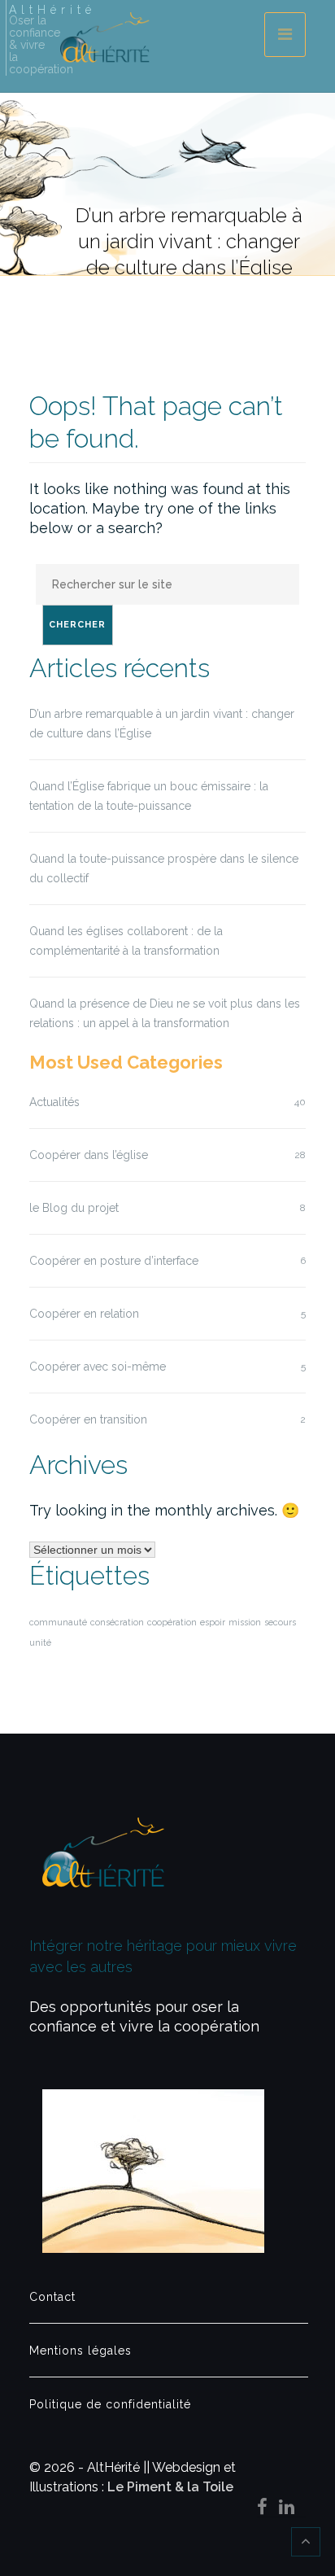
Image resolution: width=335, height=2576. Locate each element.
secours (280, 1622)
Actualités (54, 1102)
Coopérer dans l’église (89, 1155)
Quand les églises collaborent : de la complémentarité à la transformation (126, 941)
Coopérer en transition (88, 1419)
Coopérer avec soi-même (98, 1367)
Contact (52, 2297)
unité (40, 1642)
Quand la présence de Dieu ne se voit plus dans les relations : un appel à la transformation (165, 1013)
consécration (117, 1622)
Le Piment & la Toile (170, 2487)
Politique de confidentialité (110, 2404)
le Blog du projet (74, 1208)
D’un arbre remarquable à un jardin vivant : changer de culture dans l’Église (162, 724)
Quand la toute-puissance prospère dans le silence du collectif (164, 868)
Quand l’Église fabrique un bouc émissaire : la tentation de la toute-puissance (149, 796)
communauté (58, 1622)
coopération (172, 1622)
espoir (213, 1622)
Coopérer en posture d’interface (114, 1261)
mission (245, 1622)
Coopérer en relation (84, 1314)
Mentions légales (80, 2351)
